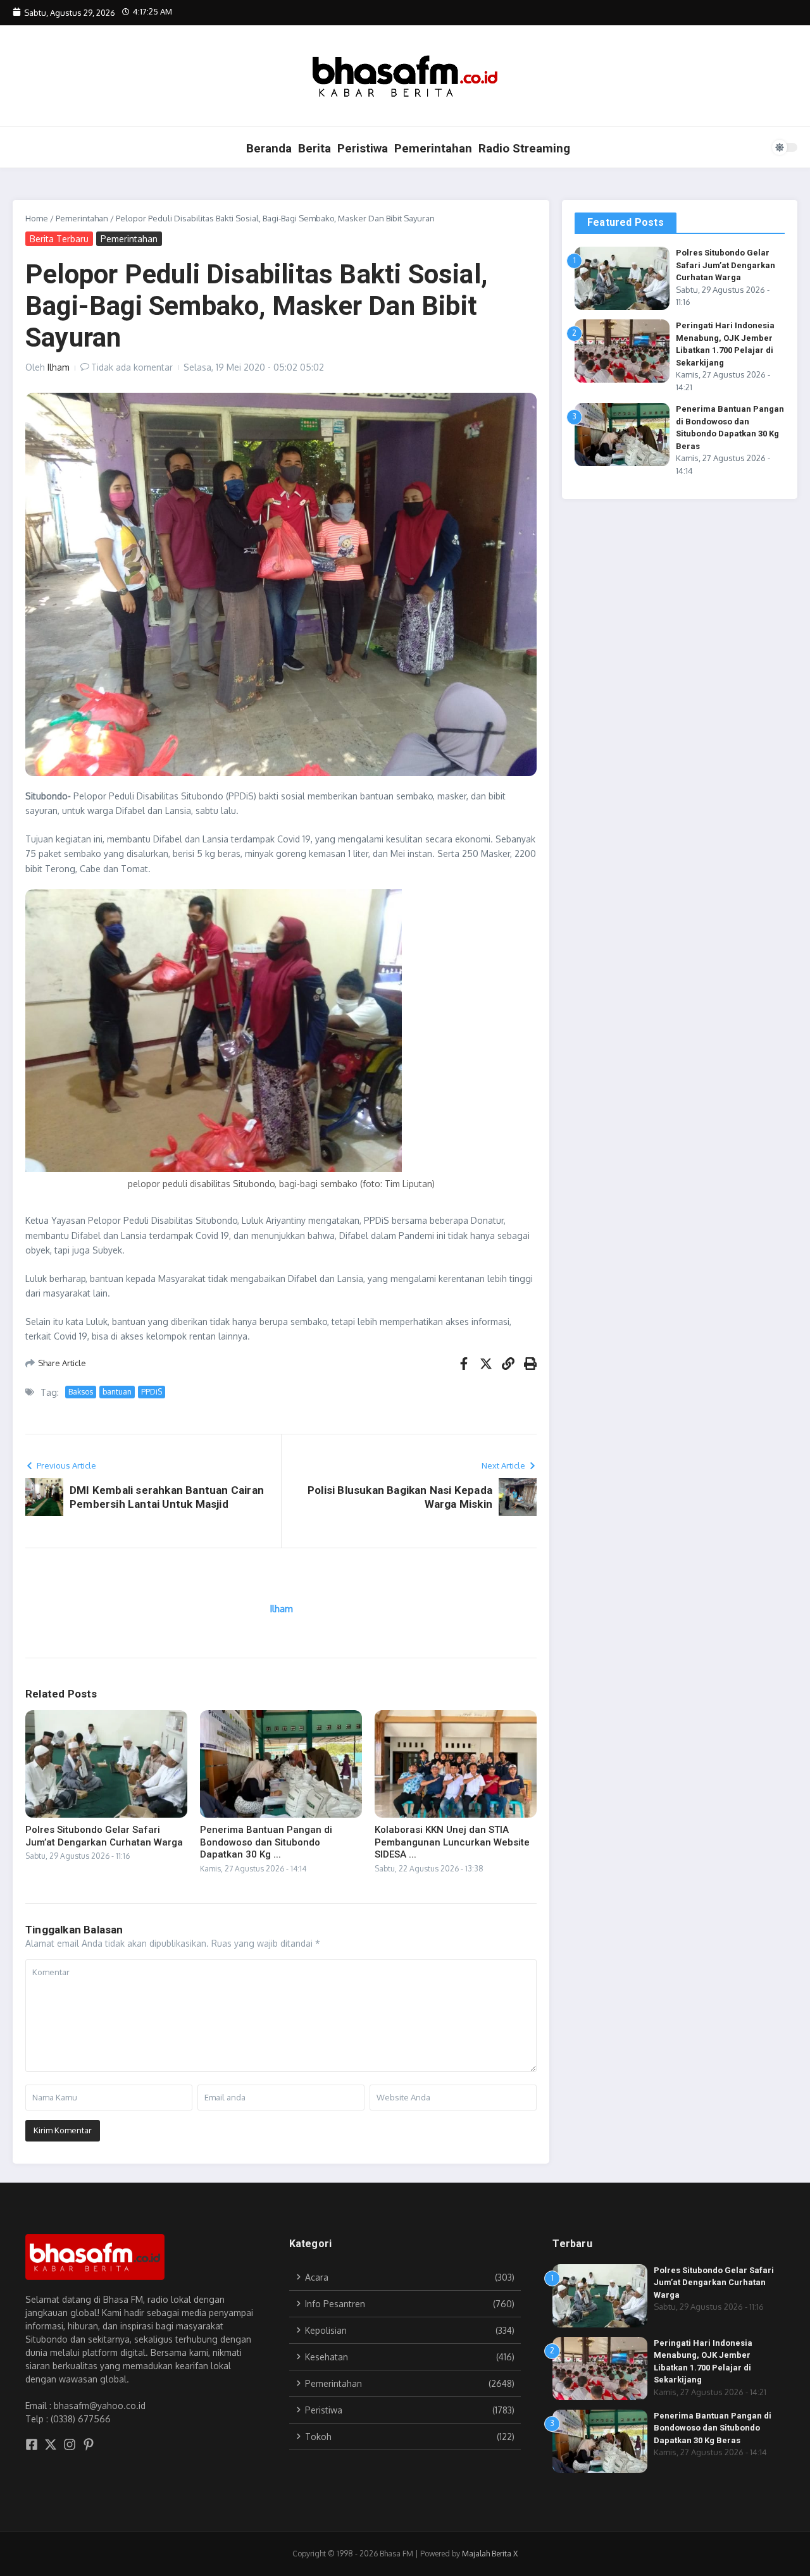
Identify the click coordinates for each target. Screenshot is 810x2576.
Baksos (81, 1392)
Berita (315, 148)
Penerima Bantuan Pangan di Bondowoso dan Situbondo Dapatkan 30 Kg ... (266, 1842)
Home (37, 218)
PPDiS (152, 1392)
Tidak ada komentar (132, 367)
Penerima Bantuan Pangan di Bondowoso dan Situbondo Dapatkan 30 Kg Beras (713, 2428)
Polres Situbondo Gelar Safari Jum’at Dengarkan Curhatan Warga (104, 1836)
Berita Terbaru (59, 239)
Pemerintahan (433, 148)
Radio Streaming (524, 148)
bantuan (117, 1392)
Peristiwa (363, 148)
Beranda (269, 148)
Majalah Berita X (490, 2554)
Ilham (59, 367)
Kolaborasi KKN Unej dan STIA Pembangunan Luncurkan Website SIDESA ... (452, 1842)
